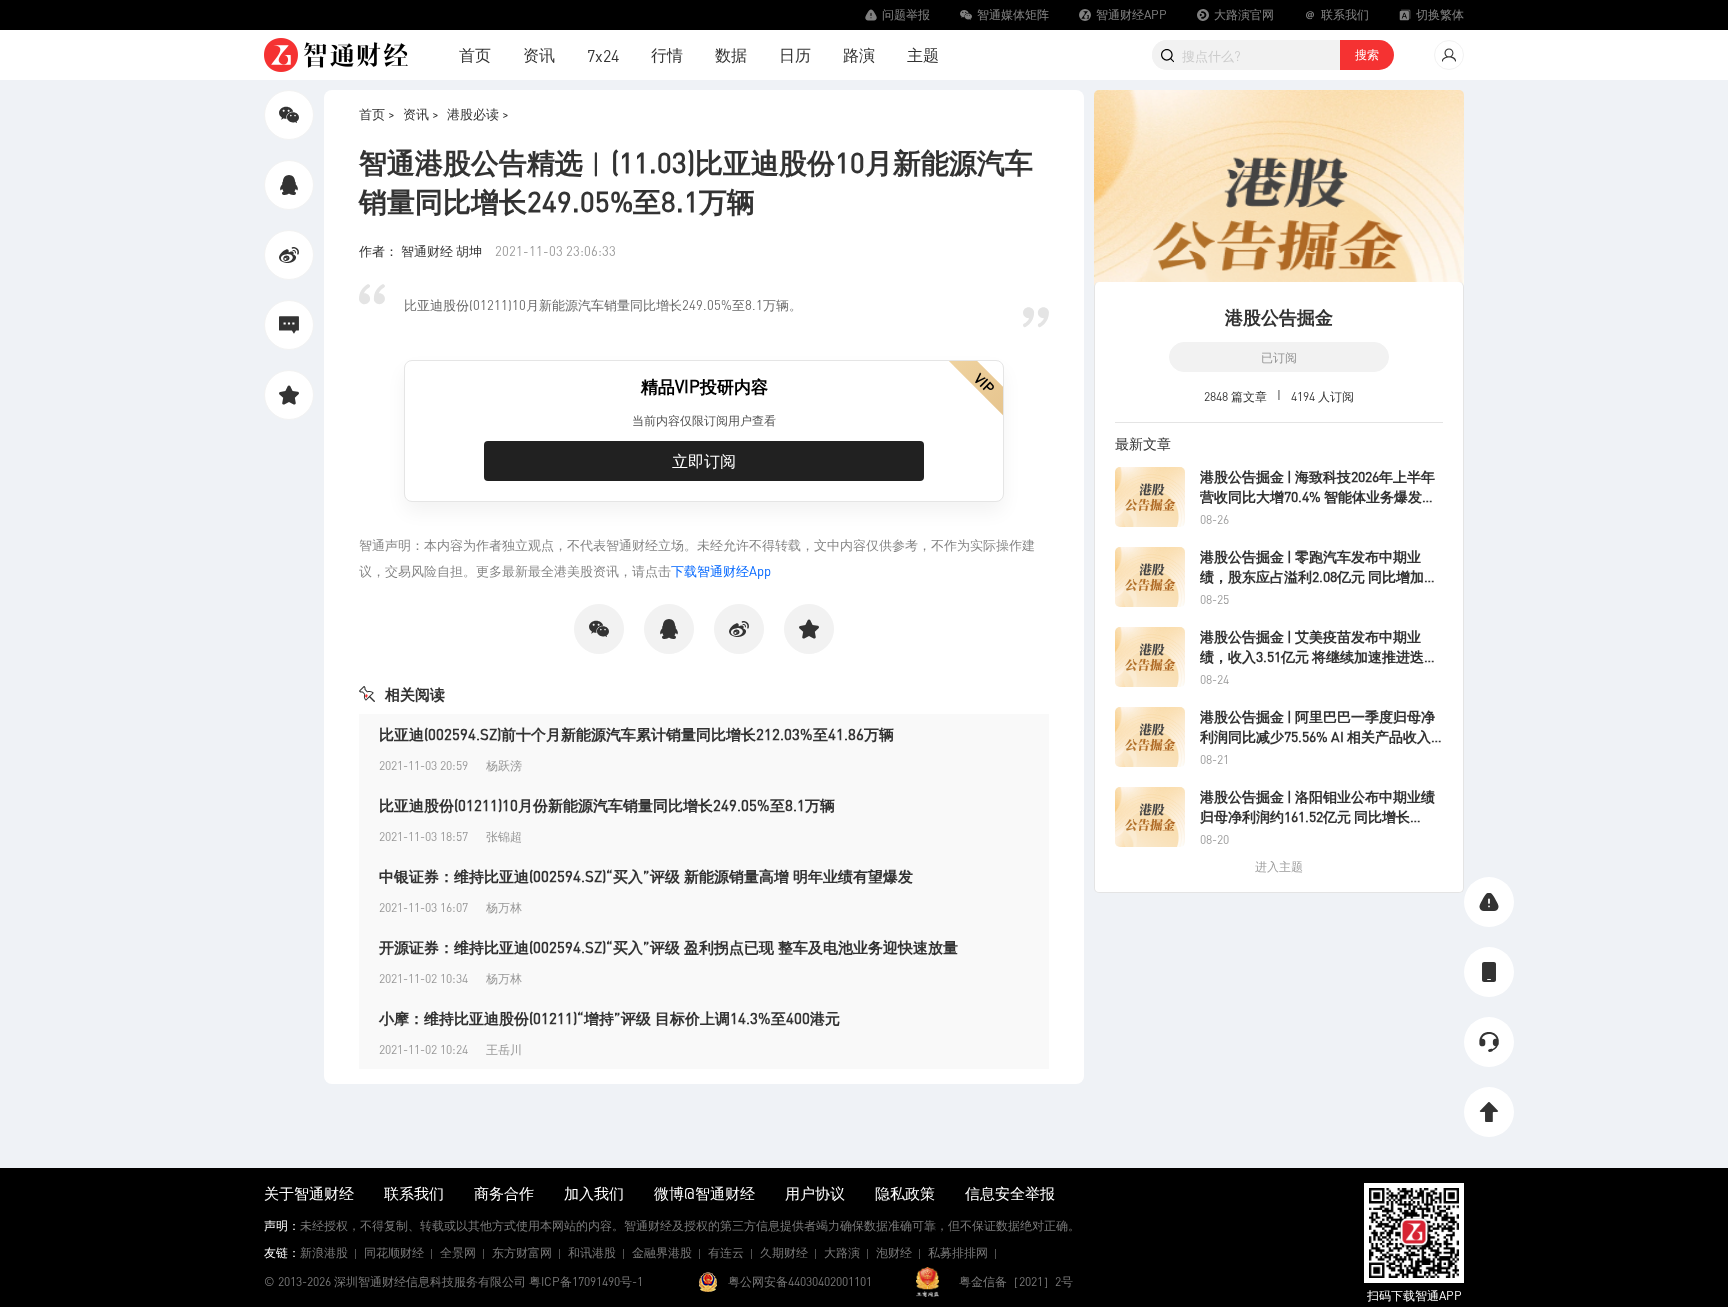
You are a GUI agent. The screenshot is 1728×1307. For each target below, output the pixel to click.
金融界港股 (662, 1252)
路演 (859, 54)
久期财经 (784, 1252)
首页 (475, 54)
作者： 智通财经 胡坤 (422, 250)
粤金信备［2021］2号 (1016, 1281)
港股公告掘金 (1279, 316)
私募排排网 (958, 1252)
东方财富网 (522, 1252)
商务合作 (504, 1193)
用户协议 (815, 1193)
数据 (731, 54)
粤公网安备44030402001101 (800, 1281)
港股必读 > (478, 113)
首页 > (377, 113)
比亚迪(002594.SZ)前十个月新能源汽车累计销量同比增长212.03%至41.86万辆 (636, 734)
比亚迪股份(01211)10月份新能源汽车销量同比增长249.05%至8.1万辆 (607, 805)
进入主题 (1279, 866)
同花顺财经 (394, 1252)
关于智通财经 (309, 1193)
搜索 (1367, 54)
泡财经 (894, 1252)
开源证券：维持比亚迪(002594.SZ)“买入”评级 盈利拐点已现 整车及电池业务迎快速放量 (668, 947)
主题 (923, 54)
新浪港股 (324, 1252)
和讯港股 (592, 1252)
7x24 (603, 55)
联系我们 (414, 1193)
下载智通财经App (721, 570)
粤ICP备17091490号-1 (586, 1281)
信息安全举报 (1010, 1193)
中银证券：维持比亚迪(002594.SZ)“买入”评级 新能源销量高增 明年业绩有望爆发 (646, 876)
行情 (667, 54)
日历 (795, 54)
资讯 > (421, 113)
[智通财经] (336, 55)
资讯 (539, 54)
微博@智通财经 (704, 1193)
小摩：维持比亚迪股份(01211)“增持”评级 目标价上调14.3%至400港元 (609, 1018)
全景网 (458, 1252)
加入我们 (594, 1193)
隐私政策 (905, 1193)
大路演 (842, 1252)
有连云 (726, 1252)
